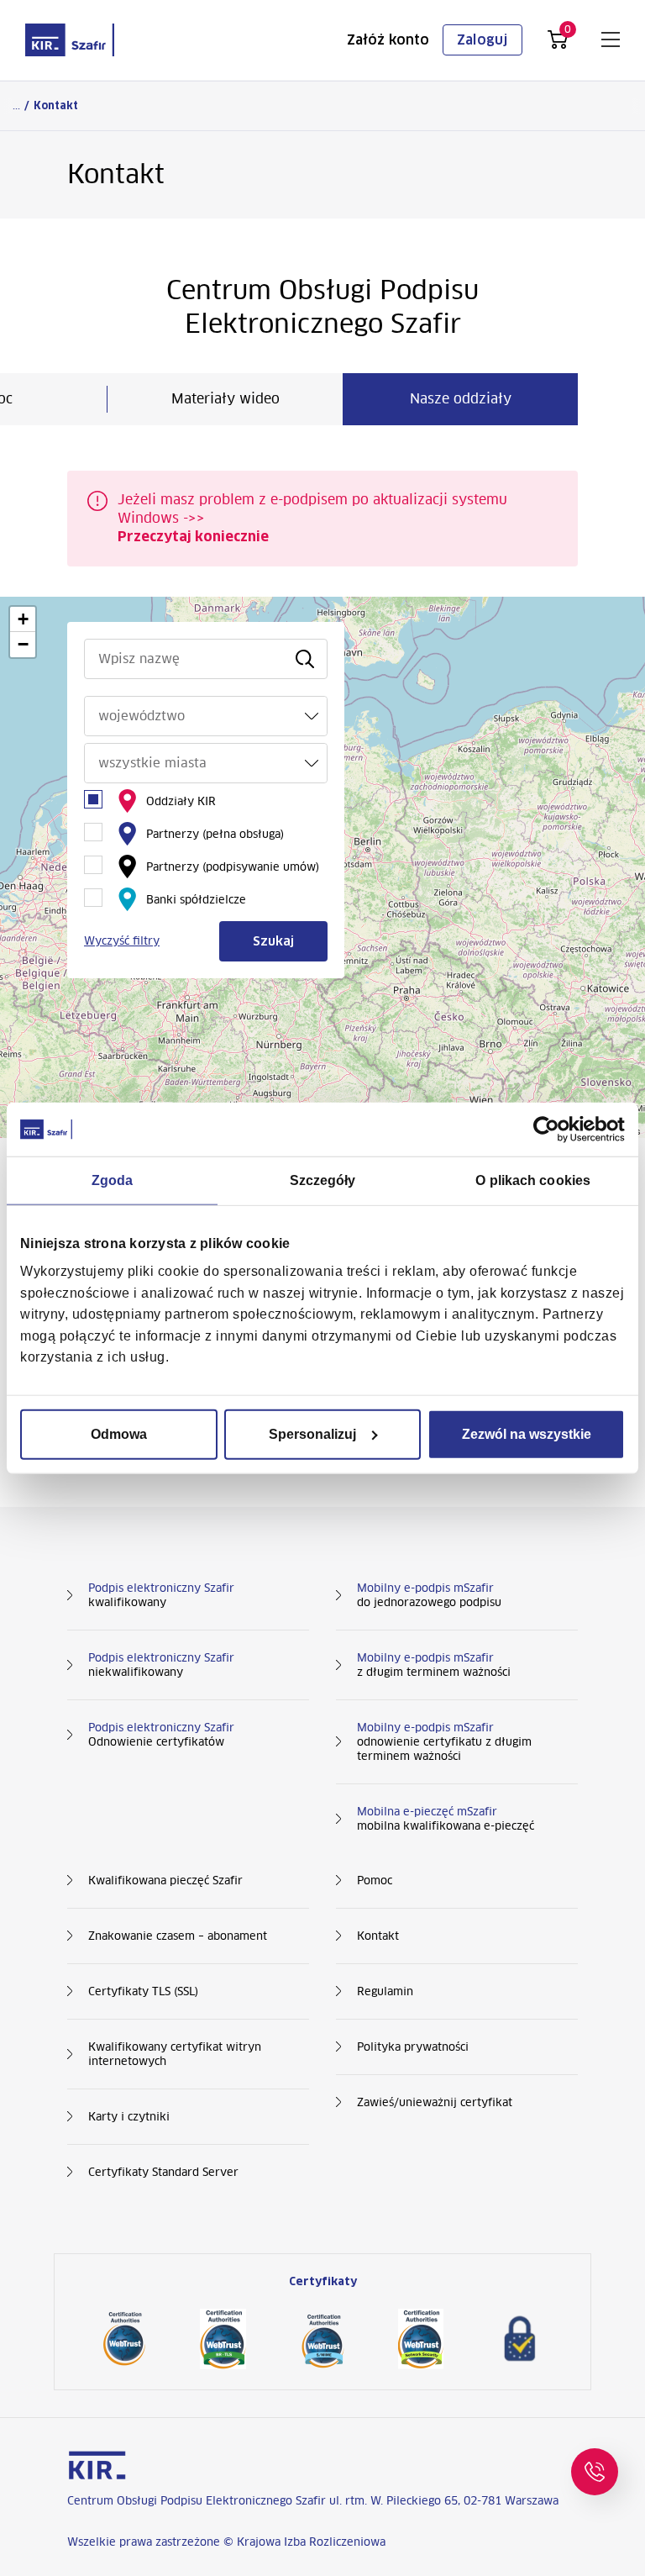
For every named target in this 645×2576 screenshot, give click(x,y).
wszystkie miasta (152, 763)
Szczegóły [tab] (323, 1180)
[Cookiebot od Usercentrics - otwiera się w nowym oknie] (551, 1129)
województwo (142, 716)
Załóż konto (388, 40)
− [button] (23, 644)
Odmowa (119, 1434)
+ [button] (23, 619)
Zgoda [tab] (113, 1180)
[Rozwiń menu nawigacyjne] (611, 40)
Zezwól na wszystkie (527, 1434)
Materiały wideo (225, 399)
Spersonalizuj (312, 1434)
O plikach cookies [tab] (533, 1180)
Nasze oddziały (461, 399)
